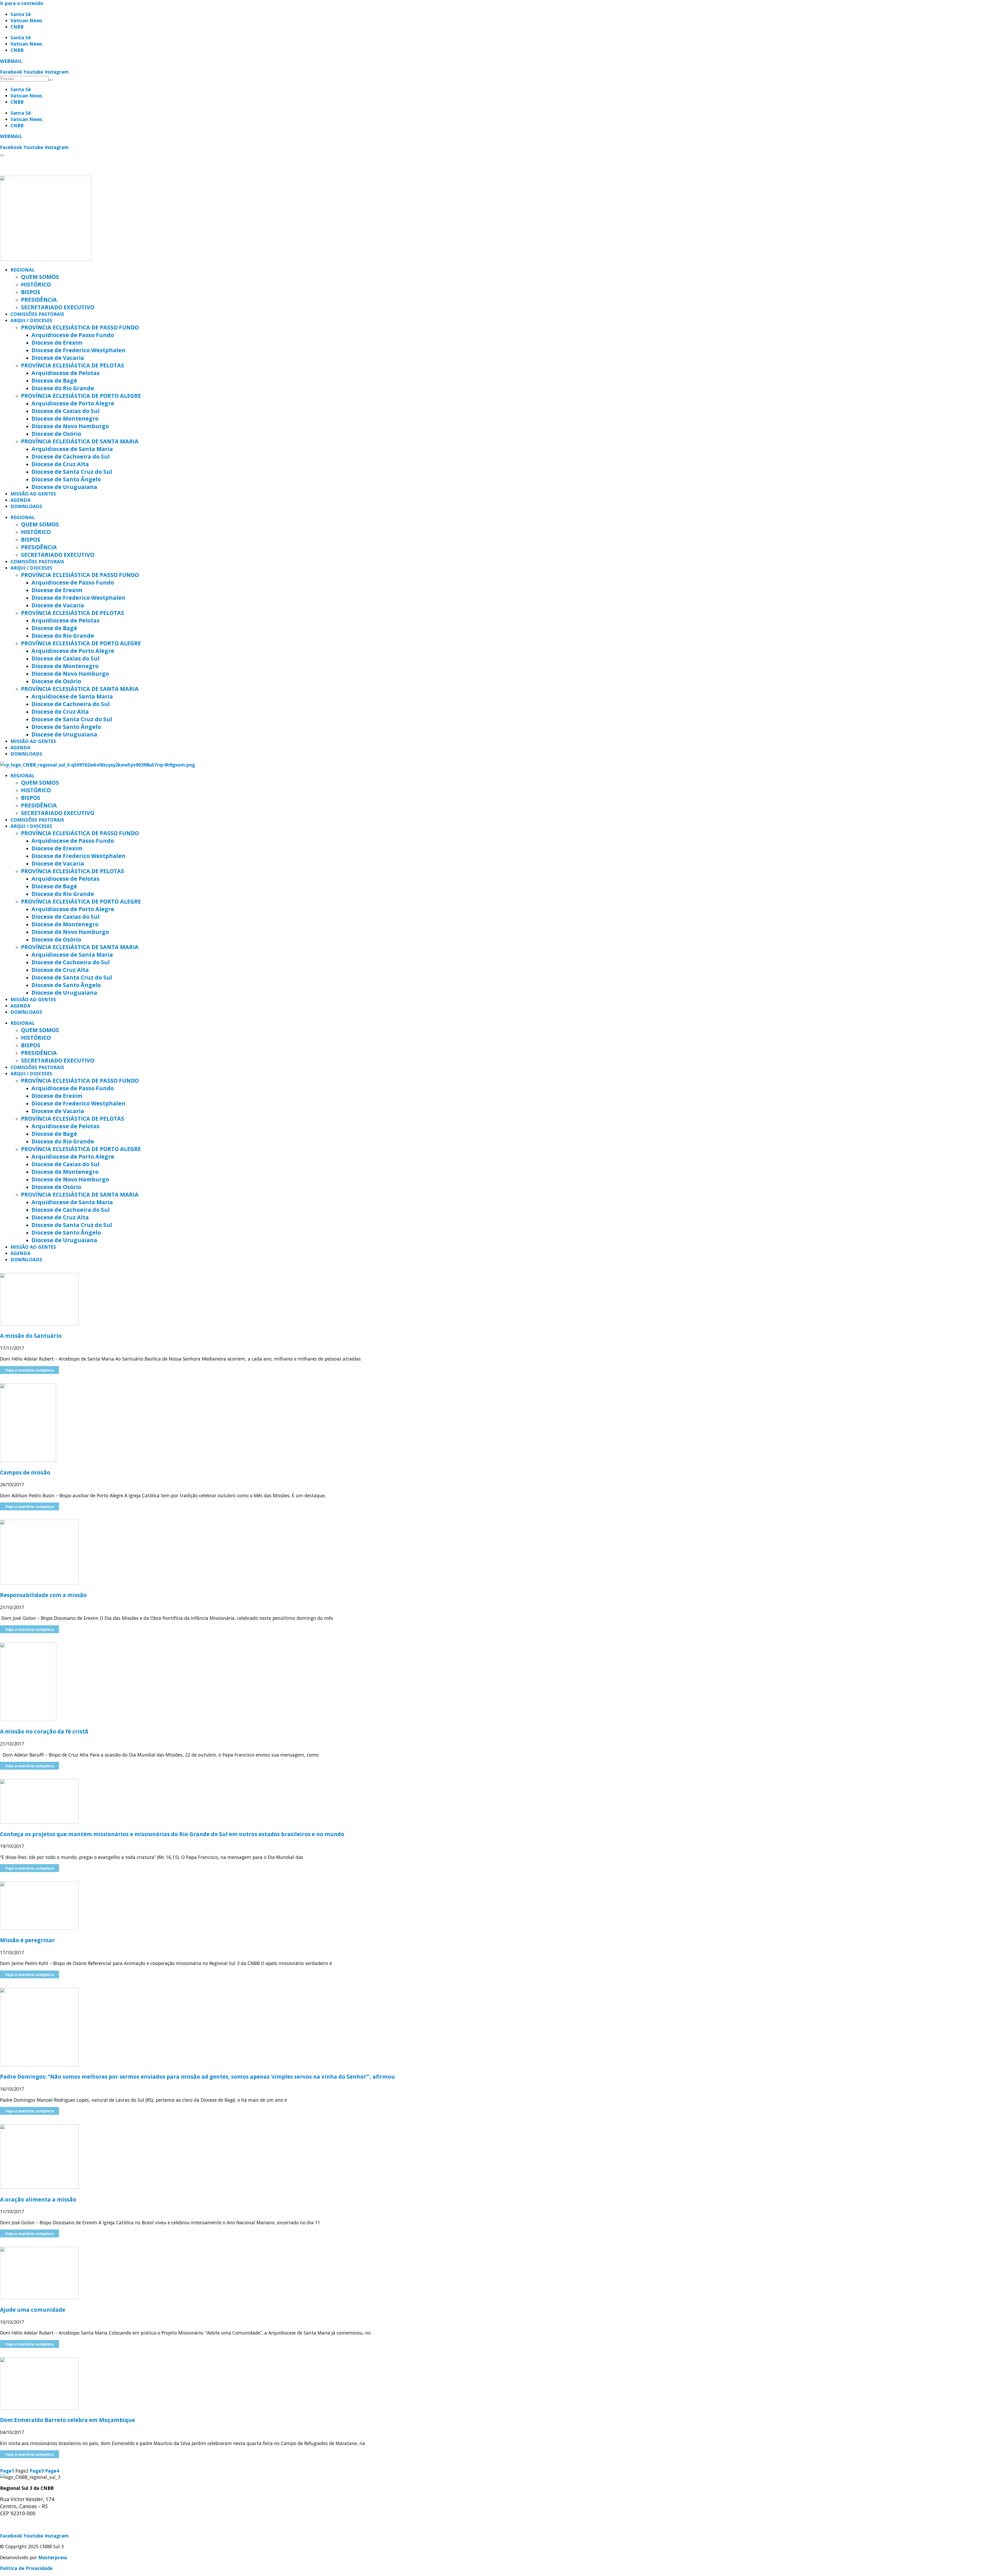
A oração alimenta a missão (38, 2199)
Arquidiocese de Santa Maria (72, 449)
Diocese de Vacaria (58, 358)
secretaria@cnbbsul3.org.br (32, 2525)
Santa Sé (21, 14)
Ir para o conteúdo (22, 3)
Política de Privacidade (26, 2568)
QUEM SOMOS (40, 277)
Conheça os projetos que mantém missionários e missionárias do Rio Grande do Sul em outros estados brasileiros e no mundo (172, 1834)
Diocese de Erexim (57, 342)
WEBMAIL (11, 61)
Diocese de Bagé (54, 380)
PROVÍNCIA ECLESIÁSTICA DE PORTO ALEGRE (81, 396)
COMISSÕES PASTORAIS (37, 314)
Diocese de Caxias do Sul (65, 411)
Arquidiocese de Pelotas (65, 373)
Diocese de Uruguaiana (64, 487)
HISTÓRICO (36, 284)
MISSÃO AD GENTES (33, 494)
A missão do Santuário (31, 1336)
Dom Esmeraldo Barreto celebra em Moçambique (67, 2420)
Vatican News (26, 20)
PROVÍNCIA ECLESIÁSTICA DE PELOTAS (73, 365)
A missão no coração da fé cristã (44, 1731)
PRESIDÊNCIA (39, 299)
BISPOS (31, 292)
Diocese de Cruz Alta (60, 464)
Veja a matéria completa (29, 1370)
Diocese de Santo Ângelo (66, 479)
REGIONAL (23, 270)
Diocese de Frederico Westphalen (78, 350)
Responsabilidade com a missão (43, 1595)
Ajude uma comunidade (33, 2310)
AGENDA (20, 500)
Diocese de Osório (56, 434)
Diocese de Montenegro (65, 418)
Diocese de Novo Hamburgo (70, 426)
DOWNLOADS (26, 506)
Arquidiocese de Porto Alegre (73, 403)
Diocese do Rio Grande (63, 388)
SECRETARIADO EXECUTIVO (58, 307)
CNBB (17, 27)
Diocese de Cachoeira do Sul (71, 456)
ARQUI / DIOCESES (31, 320)
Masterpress (53, 2557)
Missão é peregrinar (27, 1940)
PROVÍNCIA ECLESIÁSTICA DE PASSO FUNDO (80, 327)
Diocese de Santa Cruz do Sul (72, 472)
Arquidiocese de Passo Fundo (73, 335)
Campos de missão (26, 1472)
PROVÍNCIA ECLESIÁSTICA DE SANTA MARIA (80, 441)
